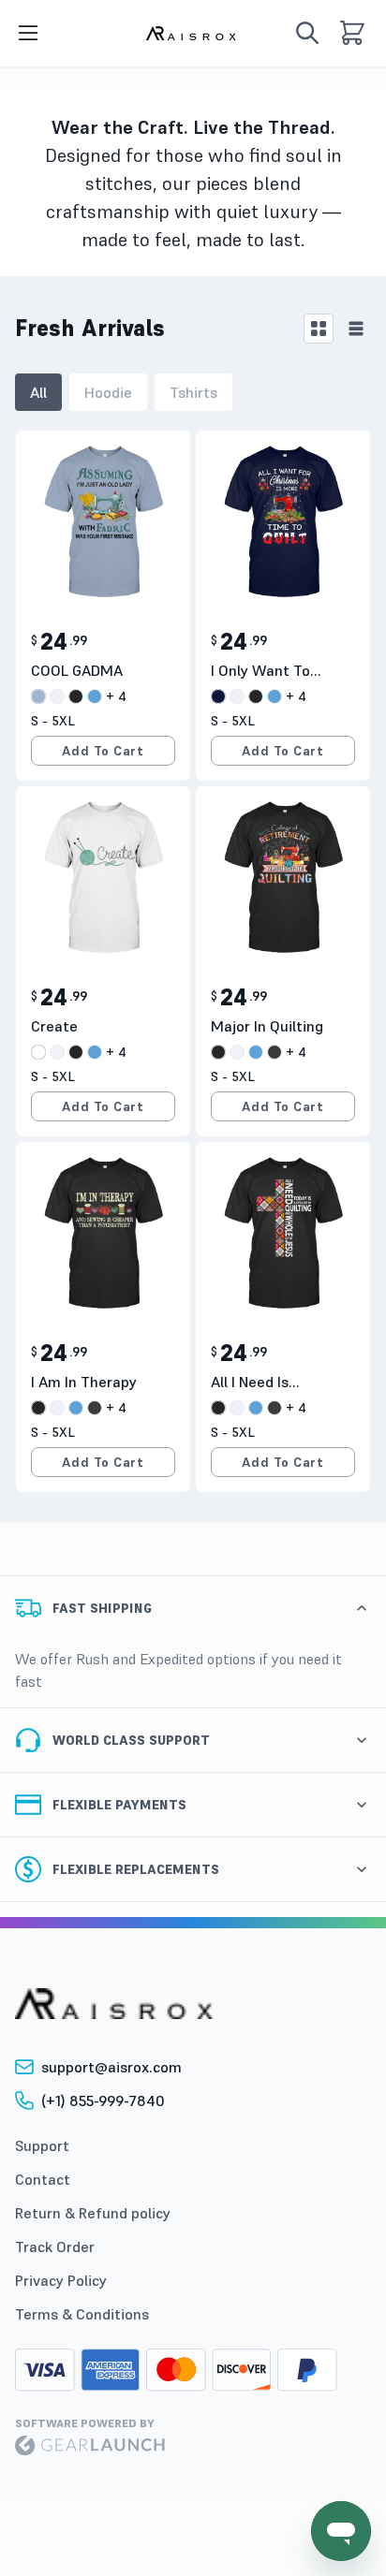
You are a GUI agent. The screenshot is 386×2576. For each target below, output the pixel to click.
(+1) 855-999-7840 (103, 2100)
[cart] (352, 33)
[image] (193, 33)
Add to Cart (103, 751)
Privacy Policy (61, 2280)
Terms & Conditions (82, 2314)
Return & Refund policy (93, 2213)
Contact (43, 2179)
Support (42, 2145)
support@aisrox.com (111, 2067)
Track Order (55, 2247)
